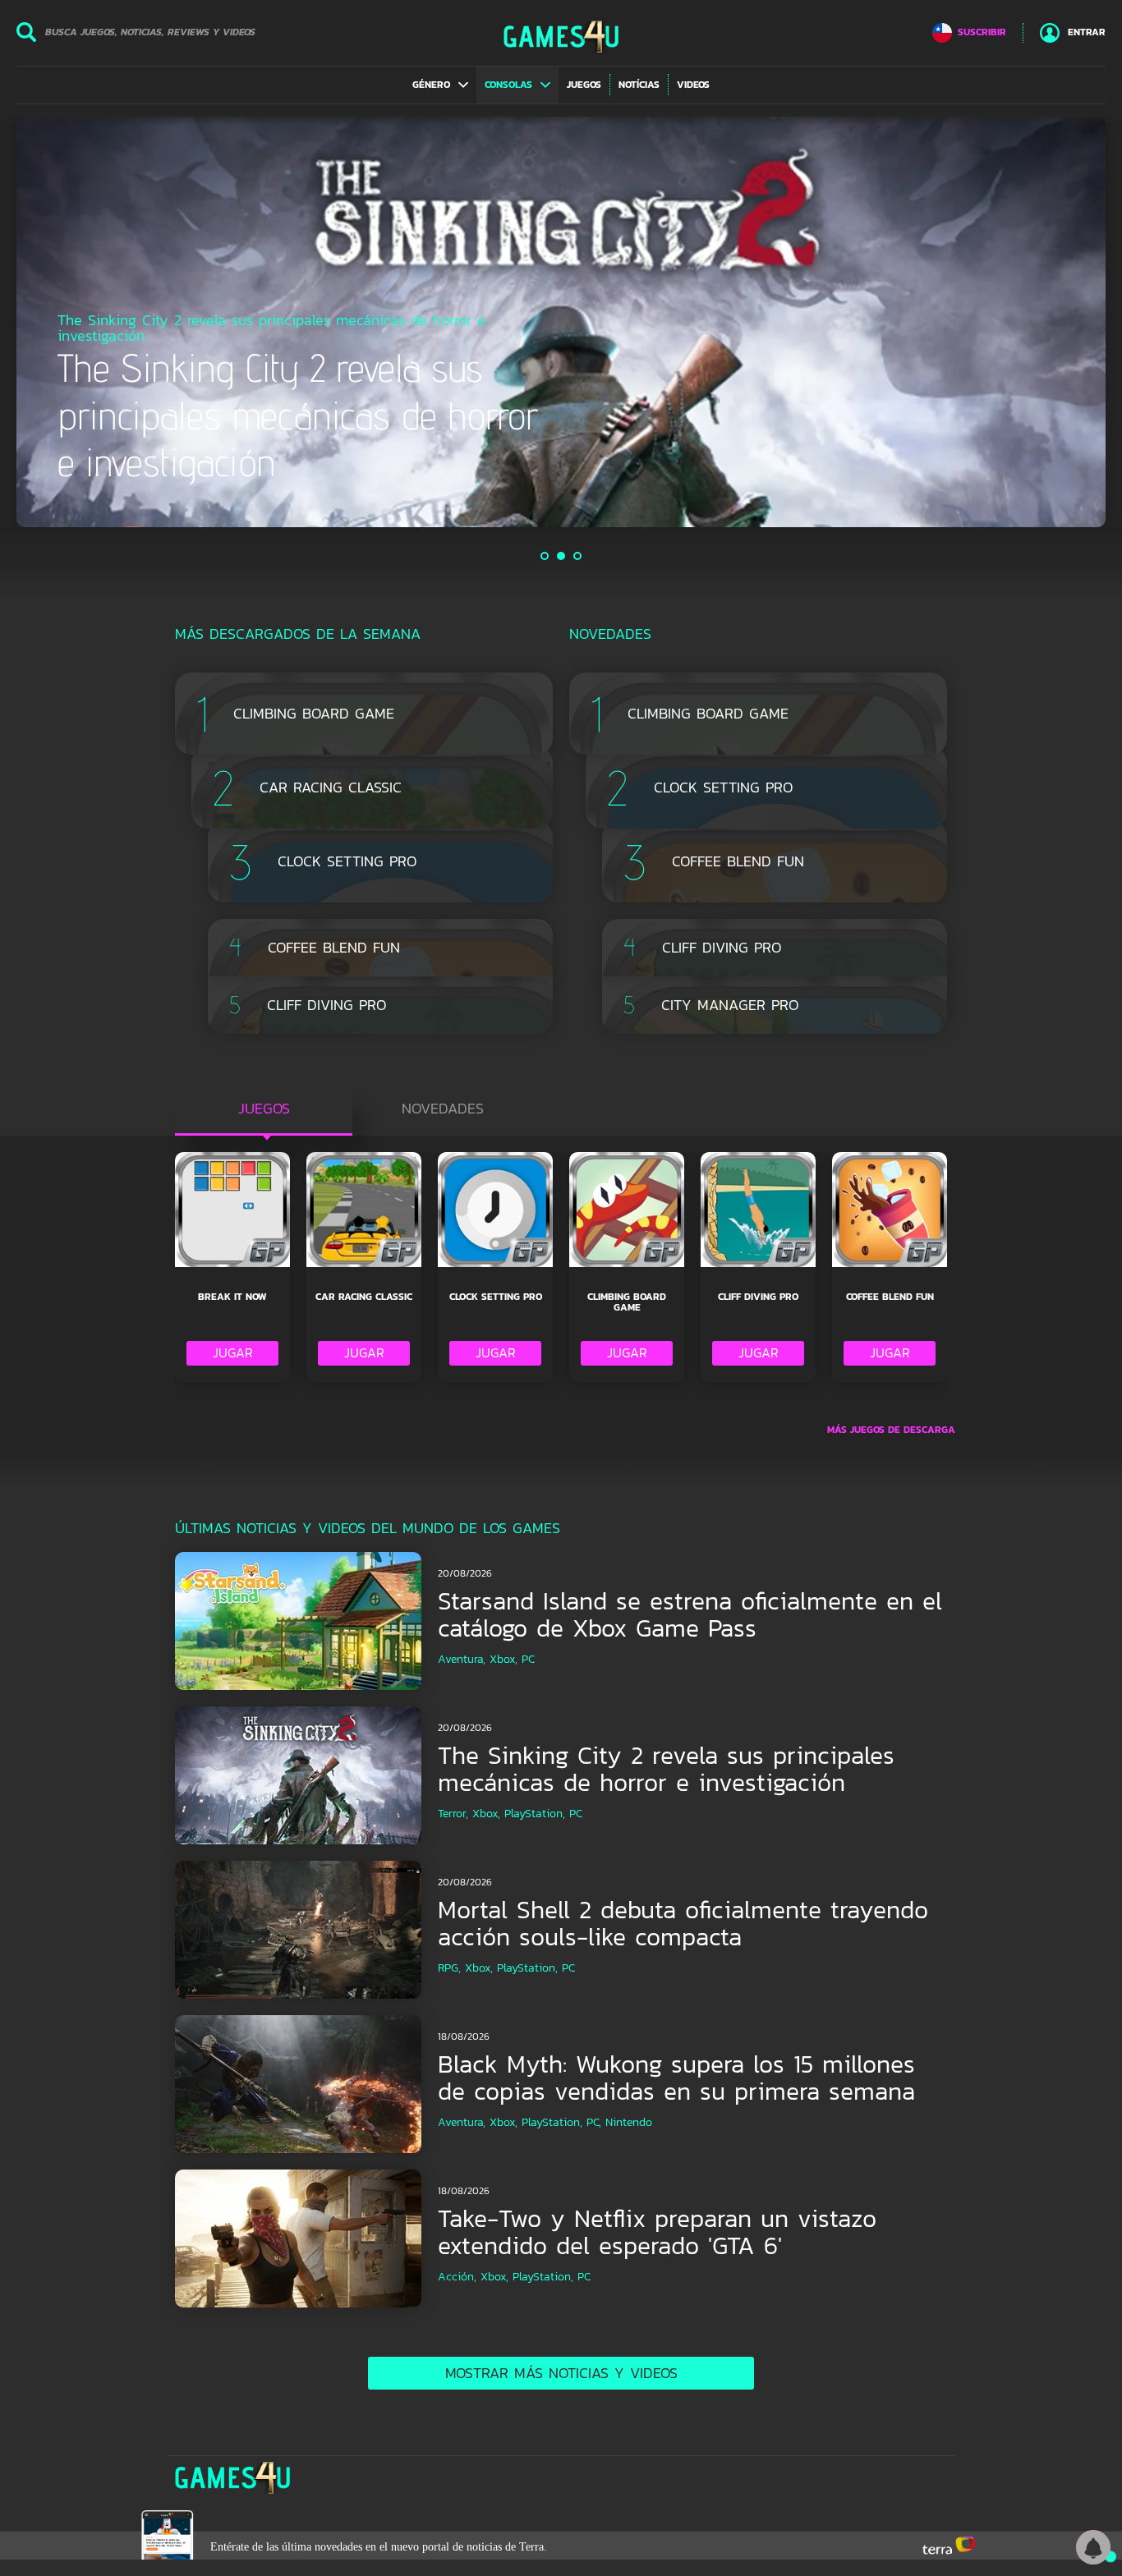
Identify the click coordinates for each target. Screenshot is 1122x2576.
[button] (440, 85)
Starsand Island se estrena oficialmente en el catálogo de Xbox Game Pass (690, 1614)
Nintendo (629, 2122)
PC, (594, 2122)
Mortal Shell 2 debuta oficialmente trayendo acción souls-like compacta (683, 1923)
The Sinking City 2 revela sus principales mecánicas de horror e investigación (666, 1769)
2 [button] (562, 556)
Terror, (453, 1814)
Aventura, (462, 1659)
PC (528, 1659)
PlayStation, (535, 1814)
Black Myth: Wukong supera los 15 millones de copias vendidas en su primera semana (676, 2078)
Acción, (457, 2277)
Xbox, (504, 1659)
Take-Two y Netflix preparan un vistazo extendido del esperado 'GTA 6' (657, 2232)
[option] (561, 322)
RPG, (449, 1968)
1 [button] (545, 556)
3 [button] (578, 556)
